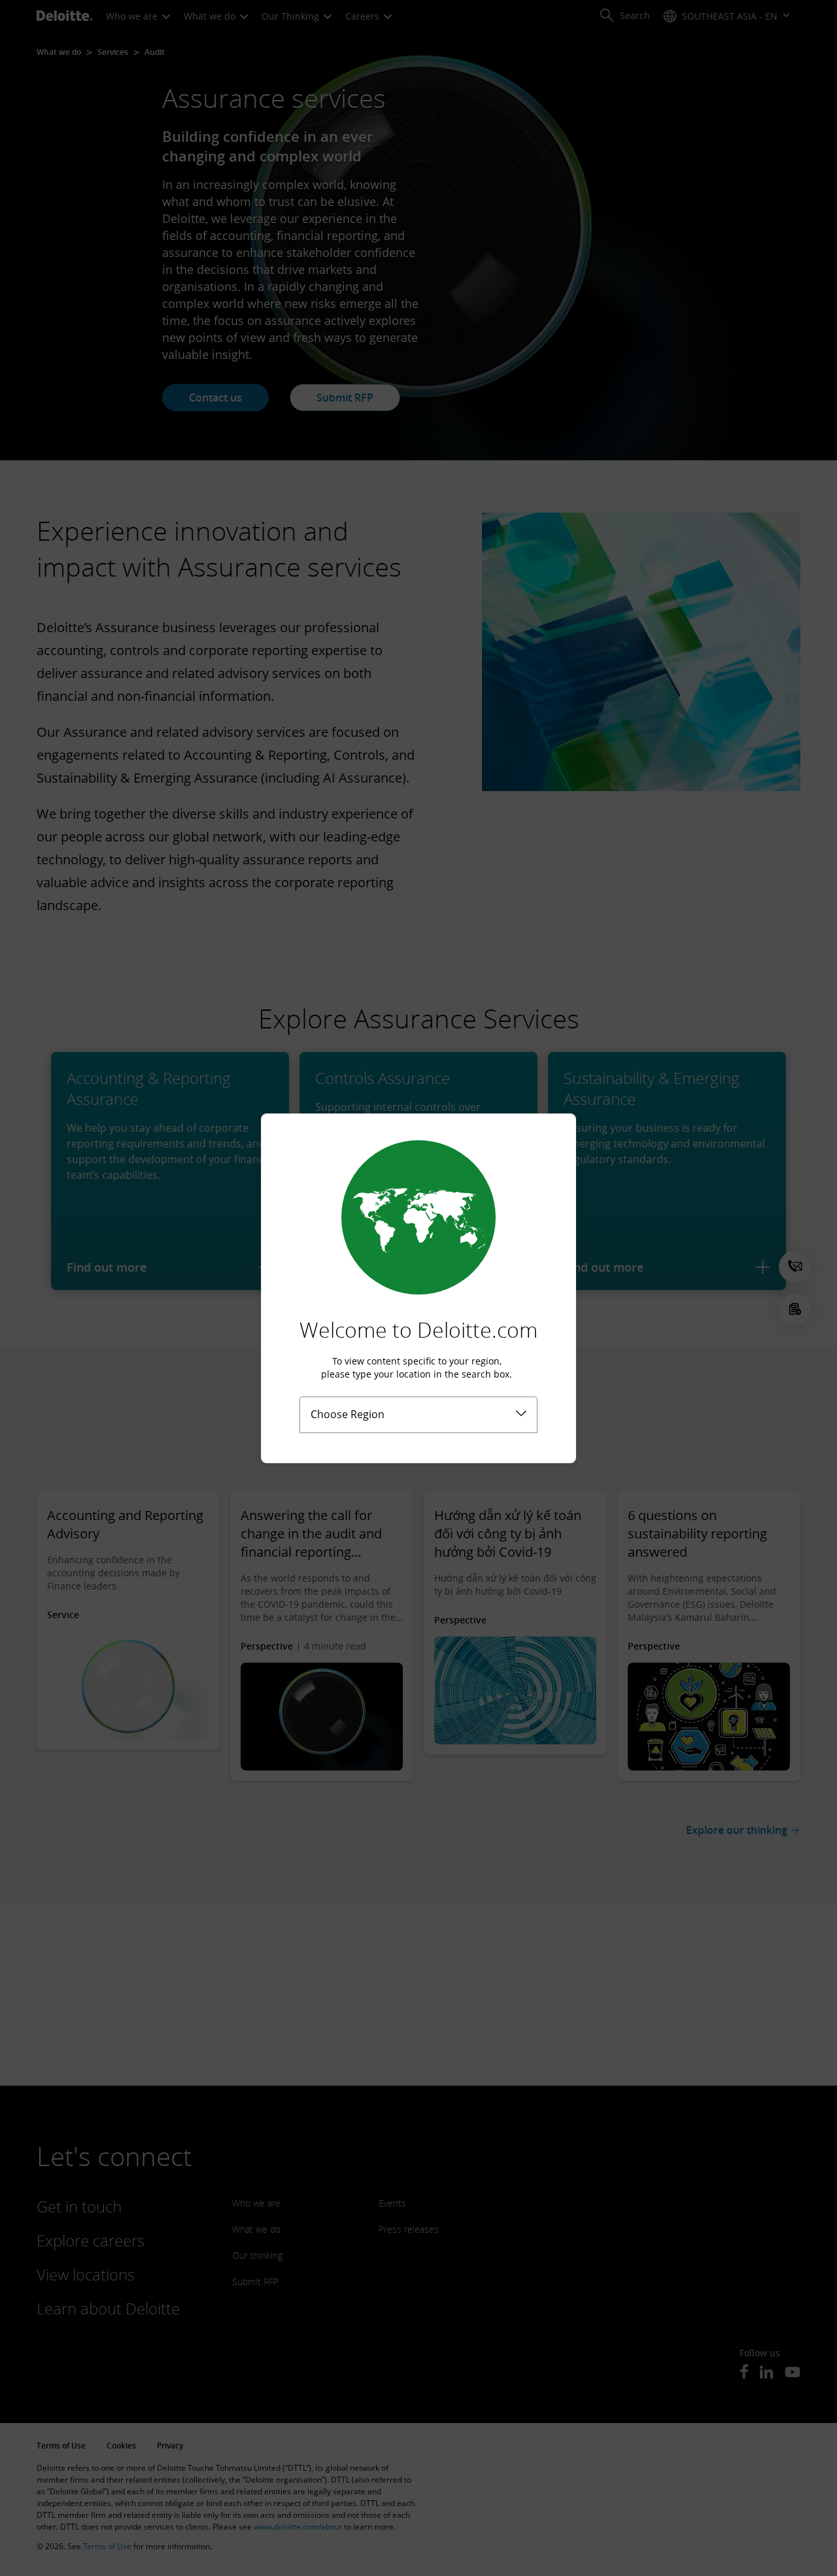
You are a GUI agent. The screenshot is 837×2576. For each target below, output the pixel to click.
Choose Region (348, 1414)
